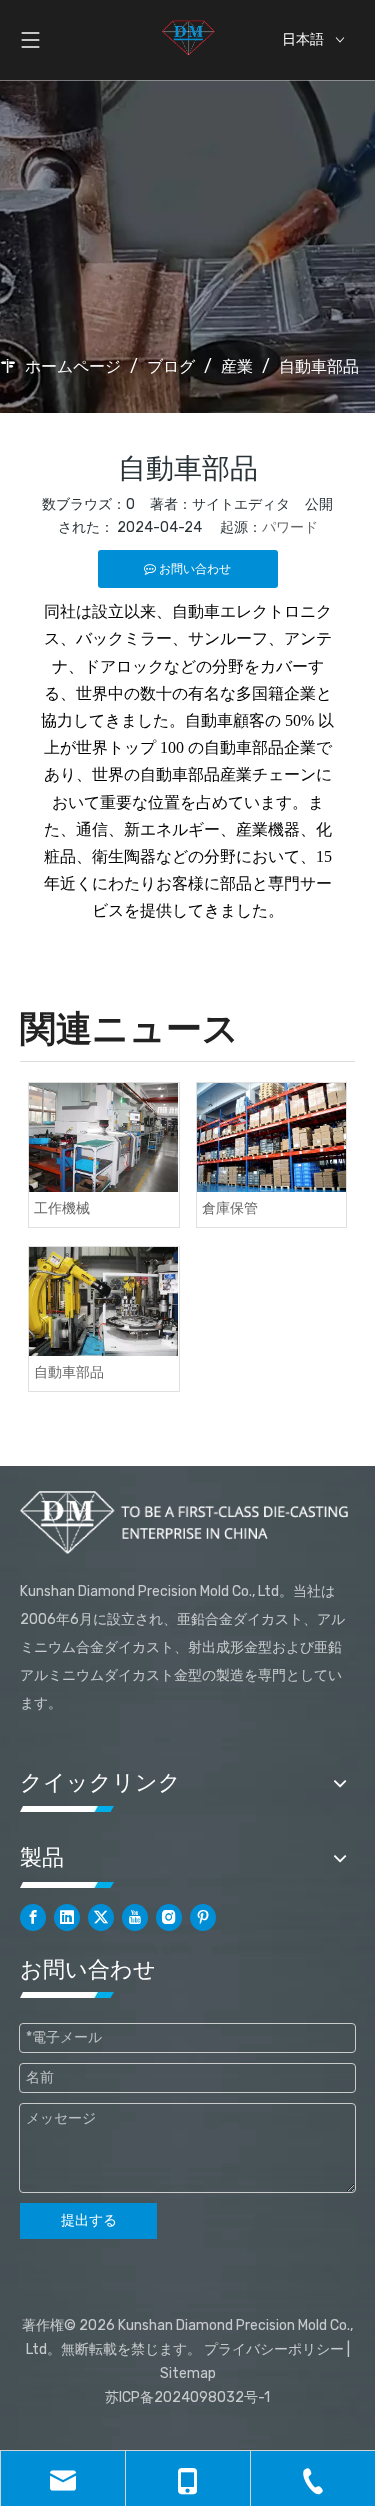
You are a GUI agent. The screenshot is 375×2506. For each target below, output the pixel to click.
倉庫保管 (230, 1208)
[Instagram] (169, 1917)
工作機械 (62, 1208)
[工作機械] (104, 1137)
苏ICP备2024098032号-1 (187, 2397)
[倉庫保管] (272, 1137)
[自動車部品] (104, 1301)
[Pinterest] (203, 1917)
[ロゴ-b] (187, 1522)
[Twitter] (101, 1917)
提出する (89, 2220)
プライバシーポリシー (274, 2349)
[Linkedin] (67, 1917)
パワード (290, 527)
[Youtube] (135, 1917)
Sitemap (188, 2373)
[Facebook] (33, 1917)
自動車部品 (69, 1372)
